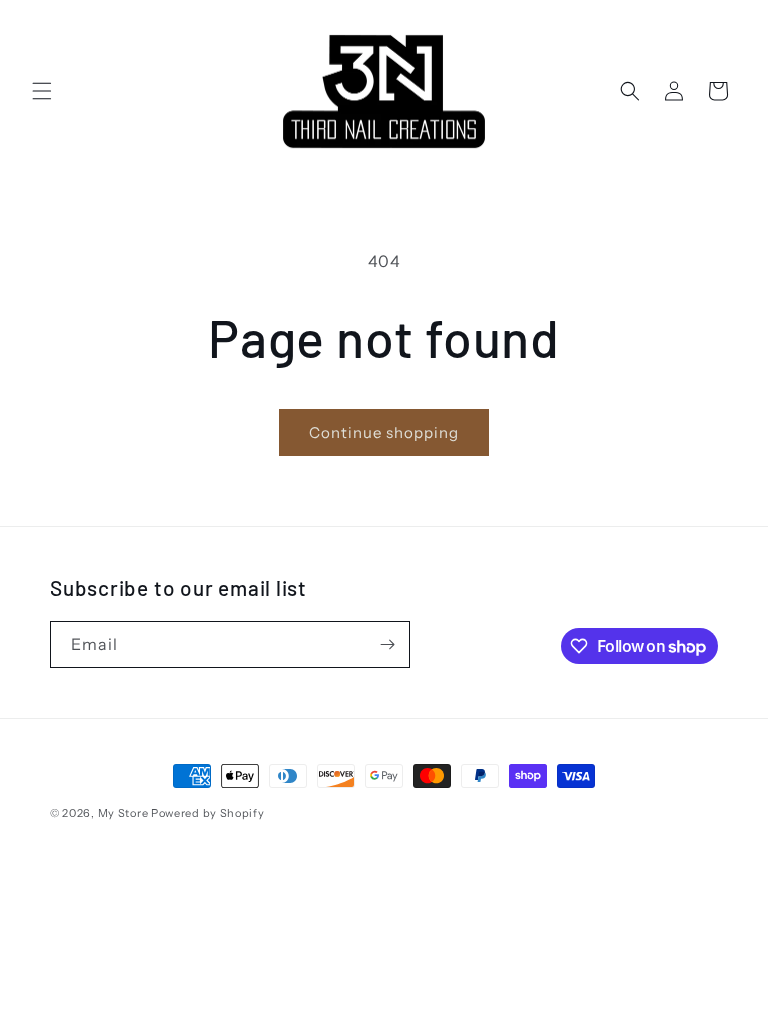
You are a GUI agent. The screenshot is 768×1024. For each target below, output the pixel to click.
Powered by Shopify (208, 813)
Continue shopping (384, 432)
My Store (123, 813)
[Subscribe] (387, 644)
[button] (42, 91)
